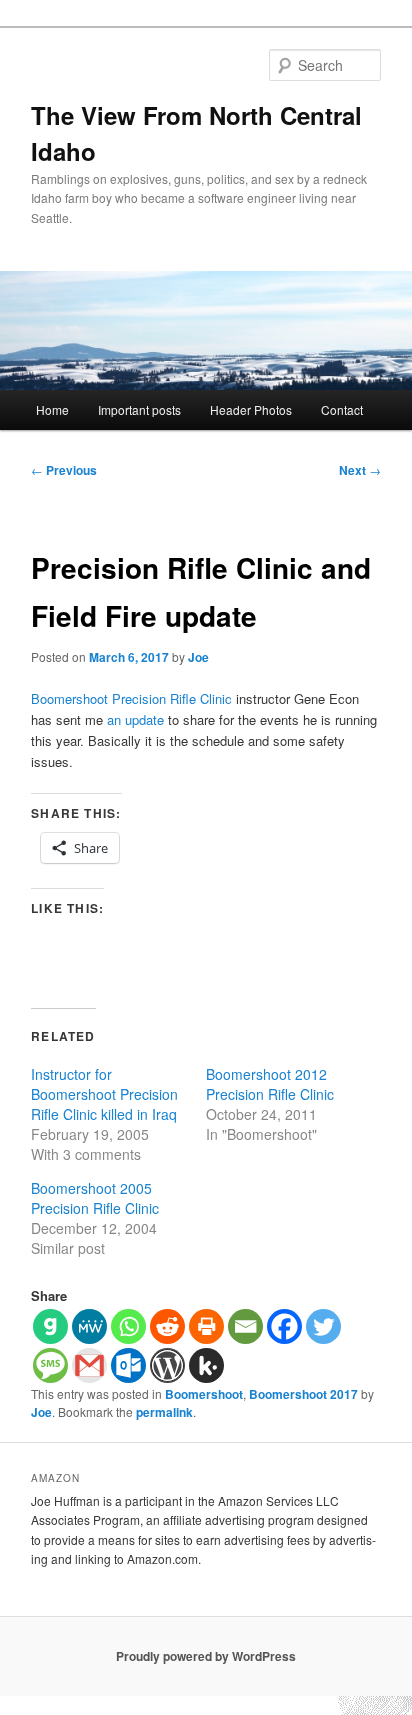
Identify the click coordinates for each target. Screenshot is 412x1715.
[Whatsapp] (128, 1326)
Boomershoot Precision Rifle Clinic (131, 698)
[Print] (206, 1326)
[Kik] (206, 1365)
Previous (64, 470)
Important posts (139, 409)
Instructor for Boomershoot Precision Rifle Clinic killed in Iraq (104, 1094)
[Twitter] (323, 1326)
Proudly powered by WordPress (206, 1656)
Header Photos (251, 409)
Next (360, 470)
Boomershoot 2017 (303, 1394)
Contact (342, 409)
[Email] (245, 1326)
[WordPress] (167, 1365)
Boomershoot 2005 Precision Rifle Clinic (95, 1198)
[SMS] (50, 1365)
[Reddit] (167, 1326)
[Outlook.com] (128, 1365)
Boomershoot (204, 1394)
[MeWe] (89, 1326)
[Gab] (50, 1326)
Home (52, 409)
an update (135, 719)
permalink (164, 1412)
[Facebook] (284, 1326)
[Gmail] (89, 1365)
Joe (198, 657)
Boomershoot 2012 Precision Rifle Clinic (270, 1084)
